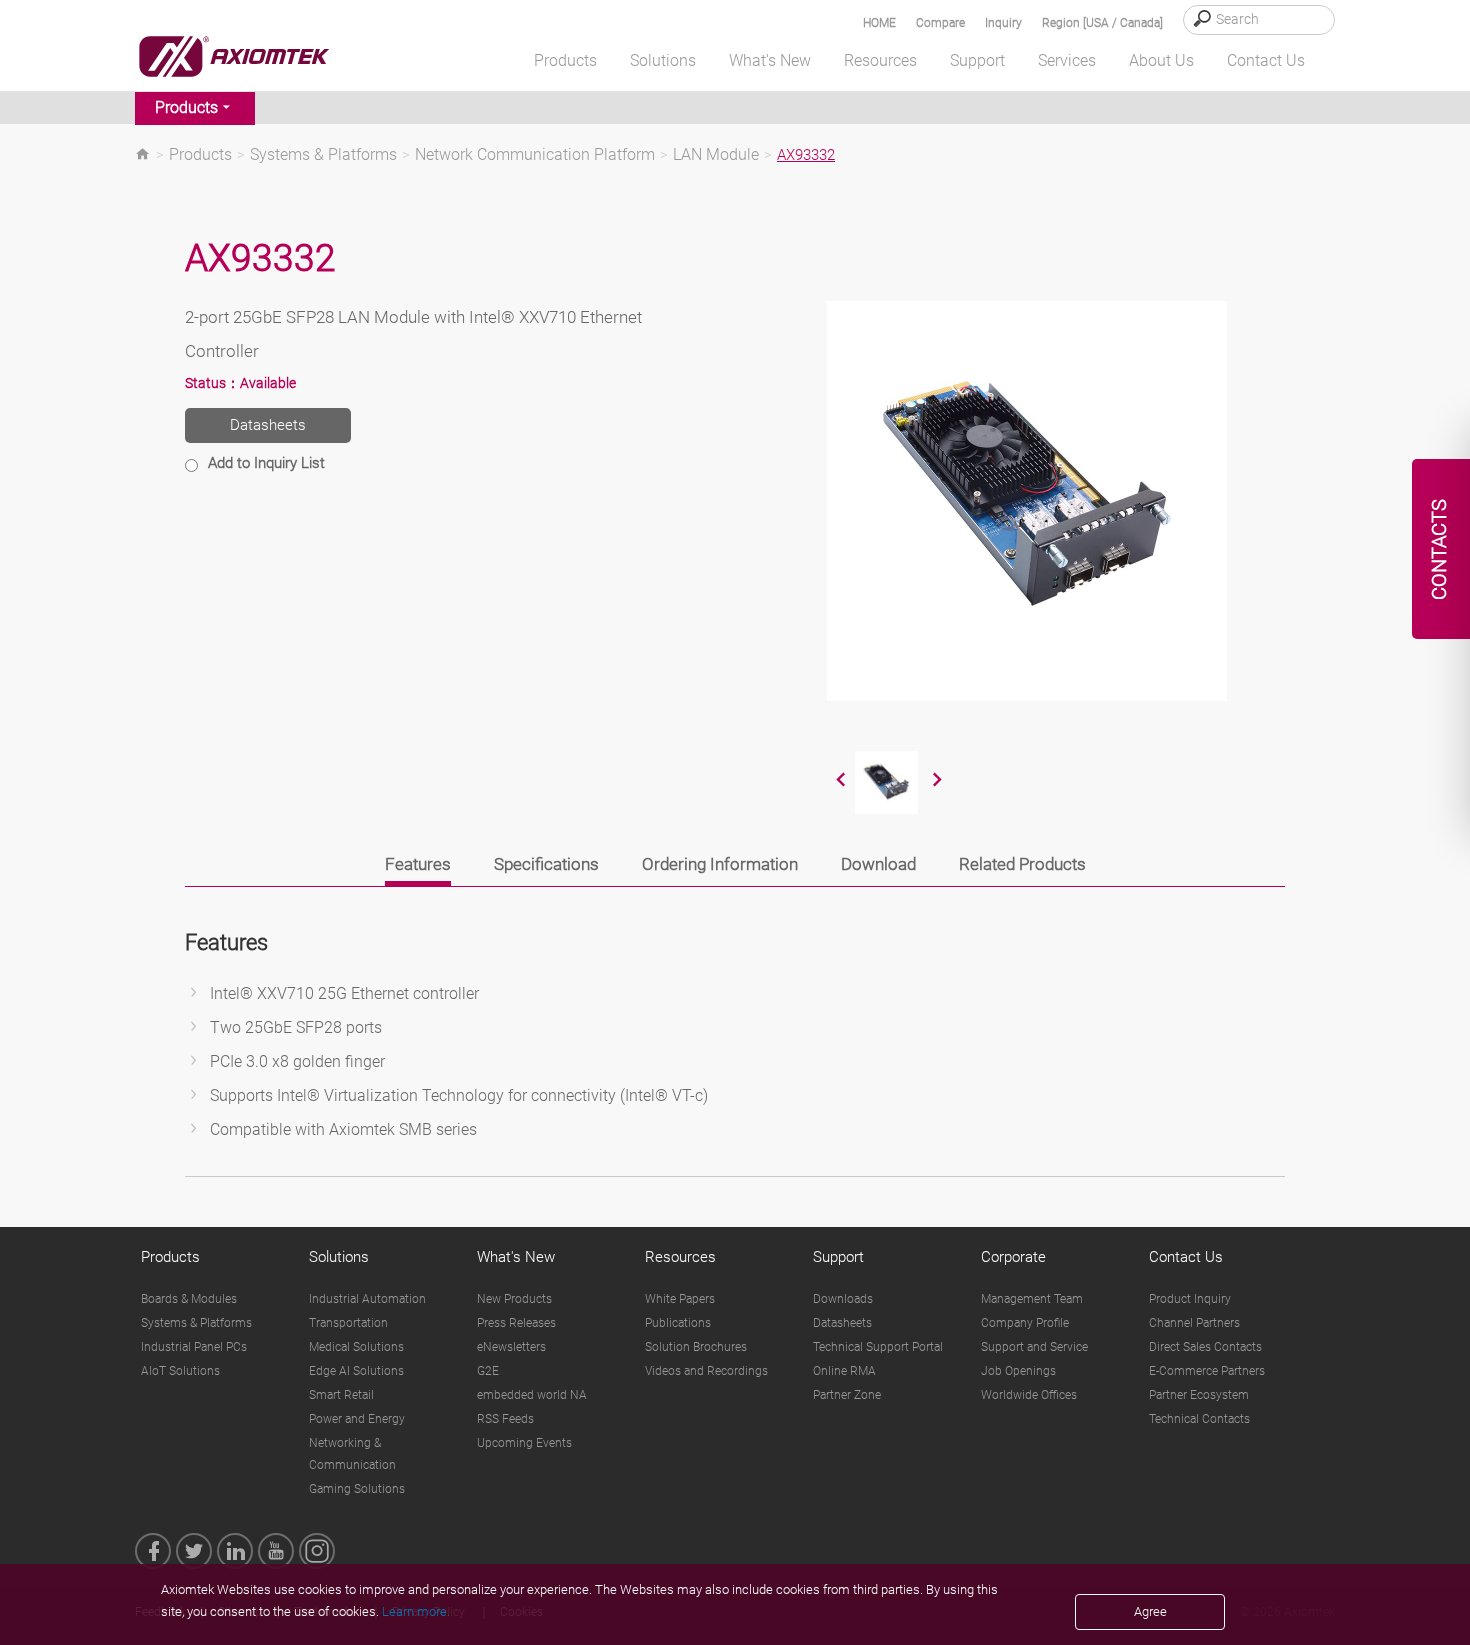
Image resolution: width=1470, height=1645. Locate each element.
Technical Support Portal (878, 1347)
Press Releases (516, 1323)
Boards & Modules (189, 1299)
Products (186, 107)
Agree (1150, 1611)
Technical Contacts (1199, 1419)
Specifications (546, 864)
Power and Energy (357, 1419)
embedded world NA (532, 1395)
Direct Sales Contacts (1205, 1347)
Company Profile (1025, 1323)
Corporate (1013, 1257)
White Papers (680, 1299)
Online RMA (844, 1371)
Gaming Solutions (357, 1489)
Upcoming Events (524, 1443)
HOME (879, 23)
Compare (940, 23)
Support (838, 1257)
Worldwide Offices (1029, 1395)
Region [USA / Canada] (1102, 23)
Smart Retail (341, 1395)
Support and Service (1034, 1347)
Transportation (348, 1323)
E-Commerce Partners (1207, 1371)
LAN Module (716, 155)
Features (418, 864)
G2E (488, 1371)
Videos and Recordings (706, 1371)
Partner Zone (847, 1395)
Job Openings (1018, 1371)
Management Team (1032, 1299)
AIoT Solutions (180, 1371)
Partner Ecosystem (1199, 1395)
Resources (680, 1257)
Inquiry (1003, 23)
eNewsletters (511, 1347)
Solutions (339, 1257)
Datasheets (268, 425)
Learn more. (416, 1611)
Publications (678, 1323)
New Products (514, 1299)
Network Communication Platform (535, 155)
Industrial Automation (367, 1299)
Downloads (843, 1299)
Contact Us (1186, 1257)
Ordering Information (720, 864)
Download (878, 864)
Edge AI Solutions (356, 1371)
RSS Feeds (505, 1419)
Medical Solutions (356, 1347)
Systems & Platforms (323, 155)
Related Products (1022, 864)
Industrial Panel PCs (194, 1347)
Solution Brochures (696, 1347)
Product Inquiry (1190, 1299)
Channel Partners (1194, 1323)
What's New (516, 1257)
